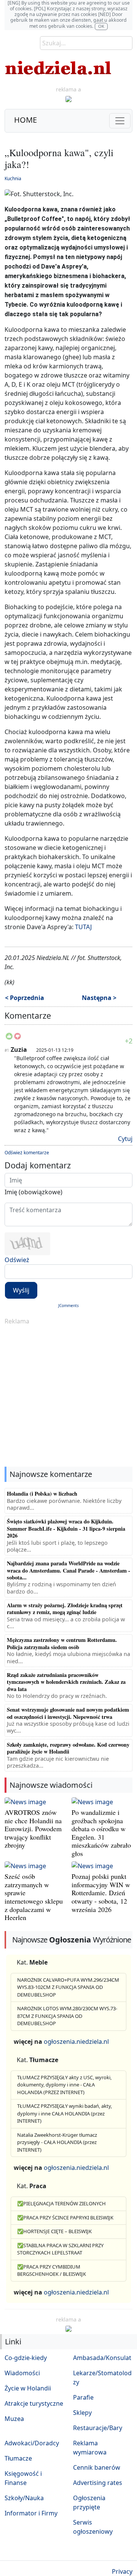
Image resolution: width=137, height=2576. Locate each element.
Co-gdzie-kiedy (26, 2358)
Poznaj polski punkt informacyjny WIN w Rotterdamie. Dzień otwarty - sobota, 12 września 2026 (101, 1893)
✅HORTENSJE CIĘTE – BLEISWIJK (54, 2231)
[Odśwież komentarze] (52, 1017)
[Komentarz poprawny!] (9, 1038)
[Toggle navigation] (120, 121)
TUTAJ (83, 927)
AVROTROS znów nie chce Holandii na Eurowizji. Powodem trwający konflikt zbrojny (33, 1829)
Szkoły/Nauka (24, 2498)
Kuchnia (13, 178)
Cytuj (125, 1139)
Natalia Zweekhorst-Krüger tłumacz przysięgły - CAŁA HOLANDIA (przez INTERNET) (57, 2142)
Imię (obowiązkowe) (33, 1192)
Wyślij (21, 1290)
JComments (68, 1306)
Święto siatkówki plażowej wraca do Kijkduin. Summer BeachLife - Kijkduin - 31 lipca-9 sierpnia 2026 (66, 1528)
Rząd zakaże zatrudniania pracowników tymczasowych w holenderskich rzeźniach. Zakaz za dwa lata (66, 1682)
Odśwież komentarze (27, 1153)
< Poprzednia (25, 998)
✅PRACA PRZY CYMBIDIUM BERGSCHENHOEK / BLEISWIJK (52, 2270)
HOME (25, 120)
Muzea (14, 2419)
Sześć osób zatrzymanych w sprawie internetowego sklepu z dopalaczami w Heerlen (34, 1897)
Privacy (122, 2571)
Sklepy (82, 2413)
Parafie (83, 2397)
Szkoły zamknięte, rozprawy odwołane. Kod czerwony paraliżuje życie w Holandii (68, 1748)
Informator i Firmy (31, 2513)
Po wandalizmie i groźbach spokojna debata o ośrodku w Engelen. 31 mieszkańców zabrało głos (101, 1833)
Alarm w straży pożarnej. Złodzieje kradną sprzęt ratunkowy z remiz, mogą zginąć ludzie (65, 1609)
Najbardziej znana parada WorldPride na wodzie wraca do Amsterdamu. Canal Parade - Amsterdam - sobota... (68, 1570)
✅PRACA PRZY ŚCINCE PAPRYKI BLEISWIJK (65, 2218)
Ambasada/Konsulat (102, 2358)
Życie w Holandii (28, 2388)
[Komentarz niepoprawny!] (18, 1038)
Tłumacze (18, 2458)
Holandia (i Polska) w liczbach (42, 1494)
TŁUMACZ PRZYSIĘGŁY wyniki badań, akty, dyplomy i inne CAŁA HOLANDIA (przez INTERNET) (65, 2113)
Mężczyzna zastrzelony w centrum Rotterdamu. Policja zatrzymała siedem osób (62, 1643)
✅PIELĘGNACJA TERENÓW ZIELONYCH (61, 2203)
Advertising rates (98, 2483)
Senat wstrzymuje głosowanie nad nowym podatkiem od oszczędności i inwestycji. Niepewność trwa (68, 1713)
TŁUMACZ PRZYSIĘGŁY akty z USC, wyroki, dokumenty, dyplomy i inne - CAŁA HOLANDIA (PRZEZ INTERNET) (64, 2085)
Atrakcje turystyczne (34, 2403)
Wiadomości (22, 2373)
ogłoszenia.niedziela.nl (76, 2042)
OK (101, 26)
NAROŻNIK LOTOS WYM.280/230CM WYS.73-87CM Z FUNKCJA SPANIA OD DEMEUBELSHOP (67, 2016)
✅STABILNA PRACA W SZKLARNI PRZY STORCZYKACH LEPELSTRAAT (60, 2249)
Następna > (99, 998)
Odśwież (17, 1260)
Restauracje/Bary (98, 2428)
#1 (7, 1050)
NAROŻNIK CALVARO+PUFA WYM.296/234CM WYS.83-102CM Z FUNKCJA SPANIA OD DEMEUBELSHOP (68, 1987)
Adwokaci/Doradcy (32, 2443)
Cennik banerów (97, 2467)
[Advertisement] (68, 1397)
